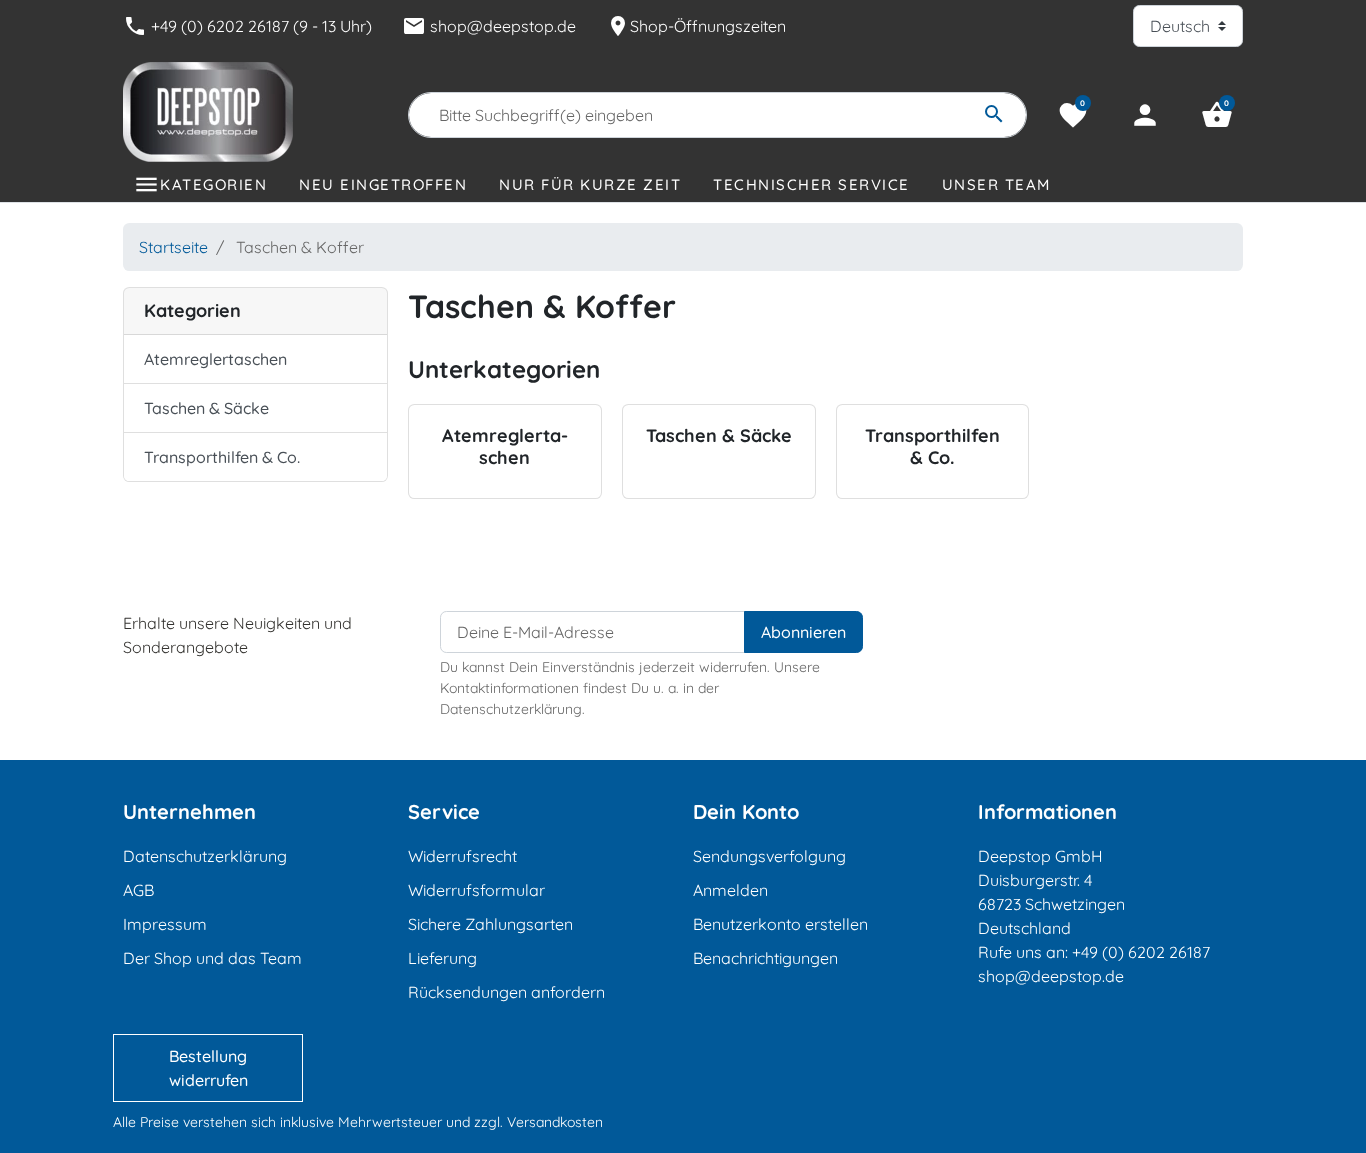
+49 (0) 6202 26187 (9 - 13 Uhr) (247, 26)
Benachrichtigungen (765, 958)
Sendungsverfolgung (769, 856)
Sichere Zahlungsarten (490, 924)
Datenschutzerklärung (205, 856)
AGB (138, 890)
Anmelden (730, 890)
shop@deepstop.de (489, 26)
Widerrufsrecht (462, 856)
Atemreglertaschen (215, 359)
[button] (1217, 115)
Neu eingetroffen (383, 184)
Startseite (173, 247)
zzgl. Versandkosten (538, 1122)
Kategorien (213, 184)
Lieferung (442, 958)
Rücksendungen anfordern (506, 992)
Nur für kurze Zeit (590, 184)
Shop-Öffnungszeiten (696, 26)
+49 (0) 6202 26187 (1141, 952)
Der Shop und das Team (212, 958)
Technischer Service (811, 184)
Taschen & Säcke (206, 408)
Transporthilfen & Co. (222, 457)
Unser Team (996, 184)
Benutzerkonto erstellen (780, 924)
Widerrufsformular (476, 890)
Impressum (165, 924)
